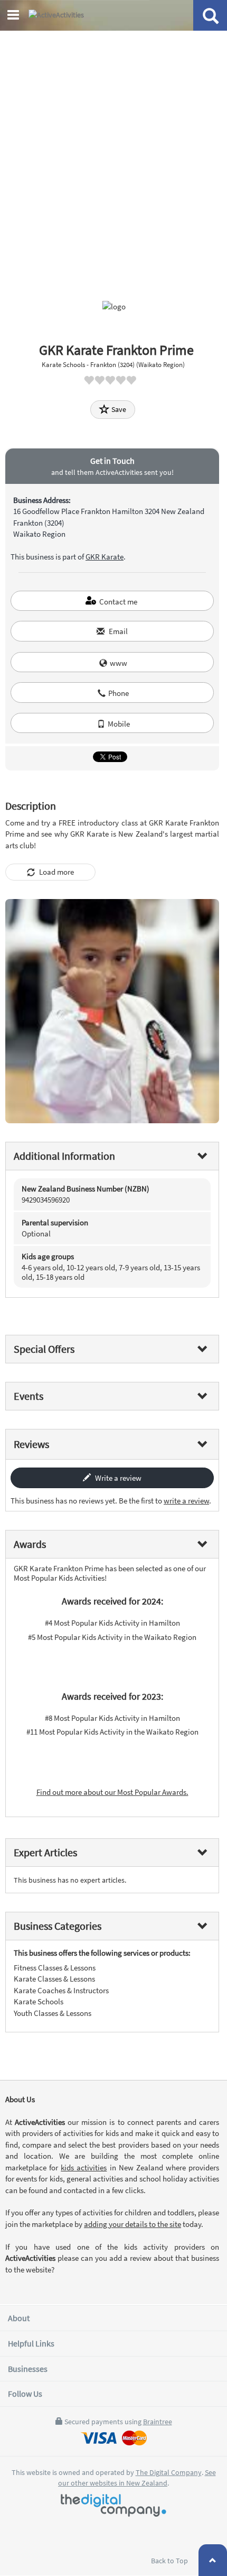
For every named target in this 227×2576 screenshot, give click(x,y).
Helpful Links (31, 2343)
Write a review (117, 1478)
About (19, 2318)
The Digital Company (169, 2472)
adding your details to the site (133, 2224)
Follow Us (25, 2394)
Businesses (28, 2369)
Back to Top (170, 2561)
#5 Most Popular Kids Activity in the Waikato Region (112, 1637)
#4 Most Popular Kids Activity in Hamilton (112, 1623)
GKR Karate (105, 557)
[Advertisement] (113, 150)
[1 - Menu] (15, 16)
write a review (186, 1501)
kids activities (84, 2167)
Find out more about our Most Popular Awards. (112, 1792)
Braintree (158, 2422)
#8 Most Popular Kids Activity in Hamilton (112, 1718)
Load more (56, 872)
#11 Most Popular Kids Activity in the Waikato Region (112, 1732)
